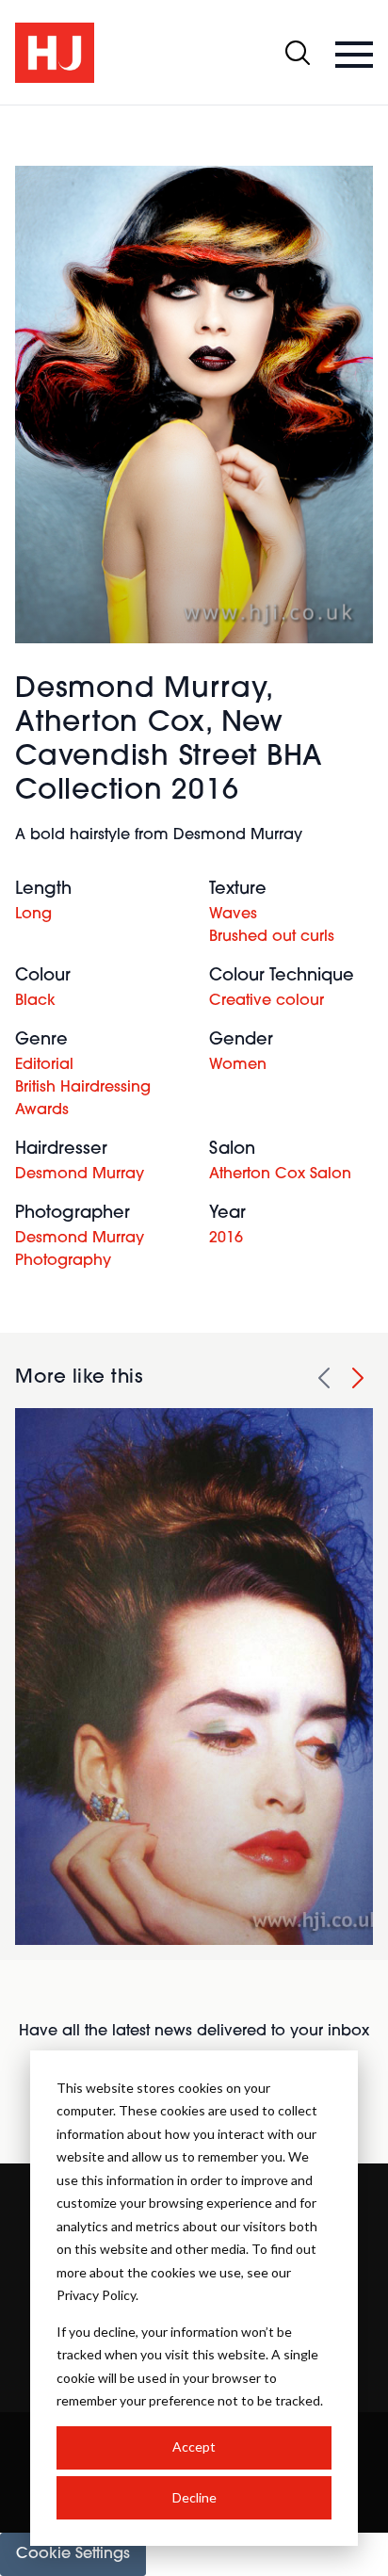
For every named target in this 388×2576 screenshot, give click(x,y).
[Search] (298, 53)
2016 (226, 1239)
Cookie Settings (73, 2554)
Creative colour (267, 1001)
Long (33, 915)
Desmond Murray (80, 1175)
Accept (194, 2446)
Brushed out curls (272, 937)
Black (35, 1001)
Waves (233, 915)
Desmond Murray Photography (80, 1250)
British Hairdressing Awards (83, 1099)
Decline (194, 2497)
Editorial (44, 1065)
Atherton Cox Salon (280, 1175)
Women (238, 1065)
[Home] (55, 53)
